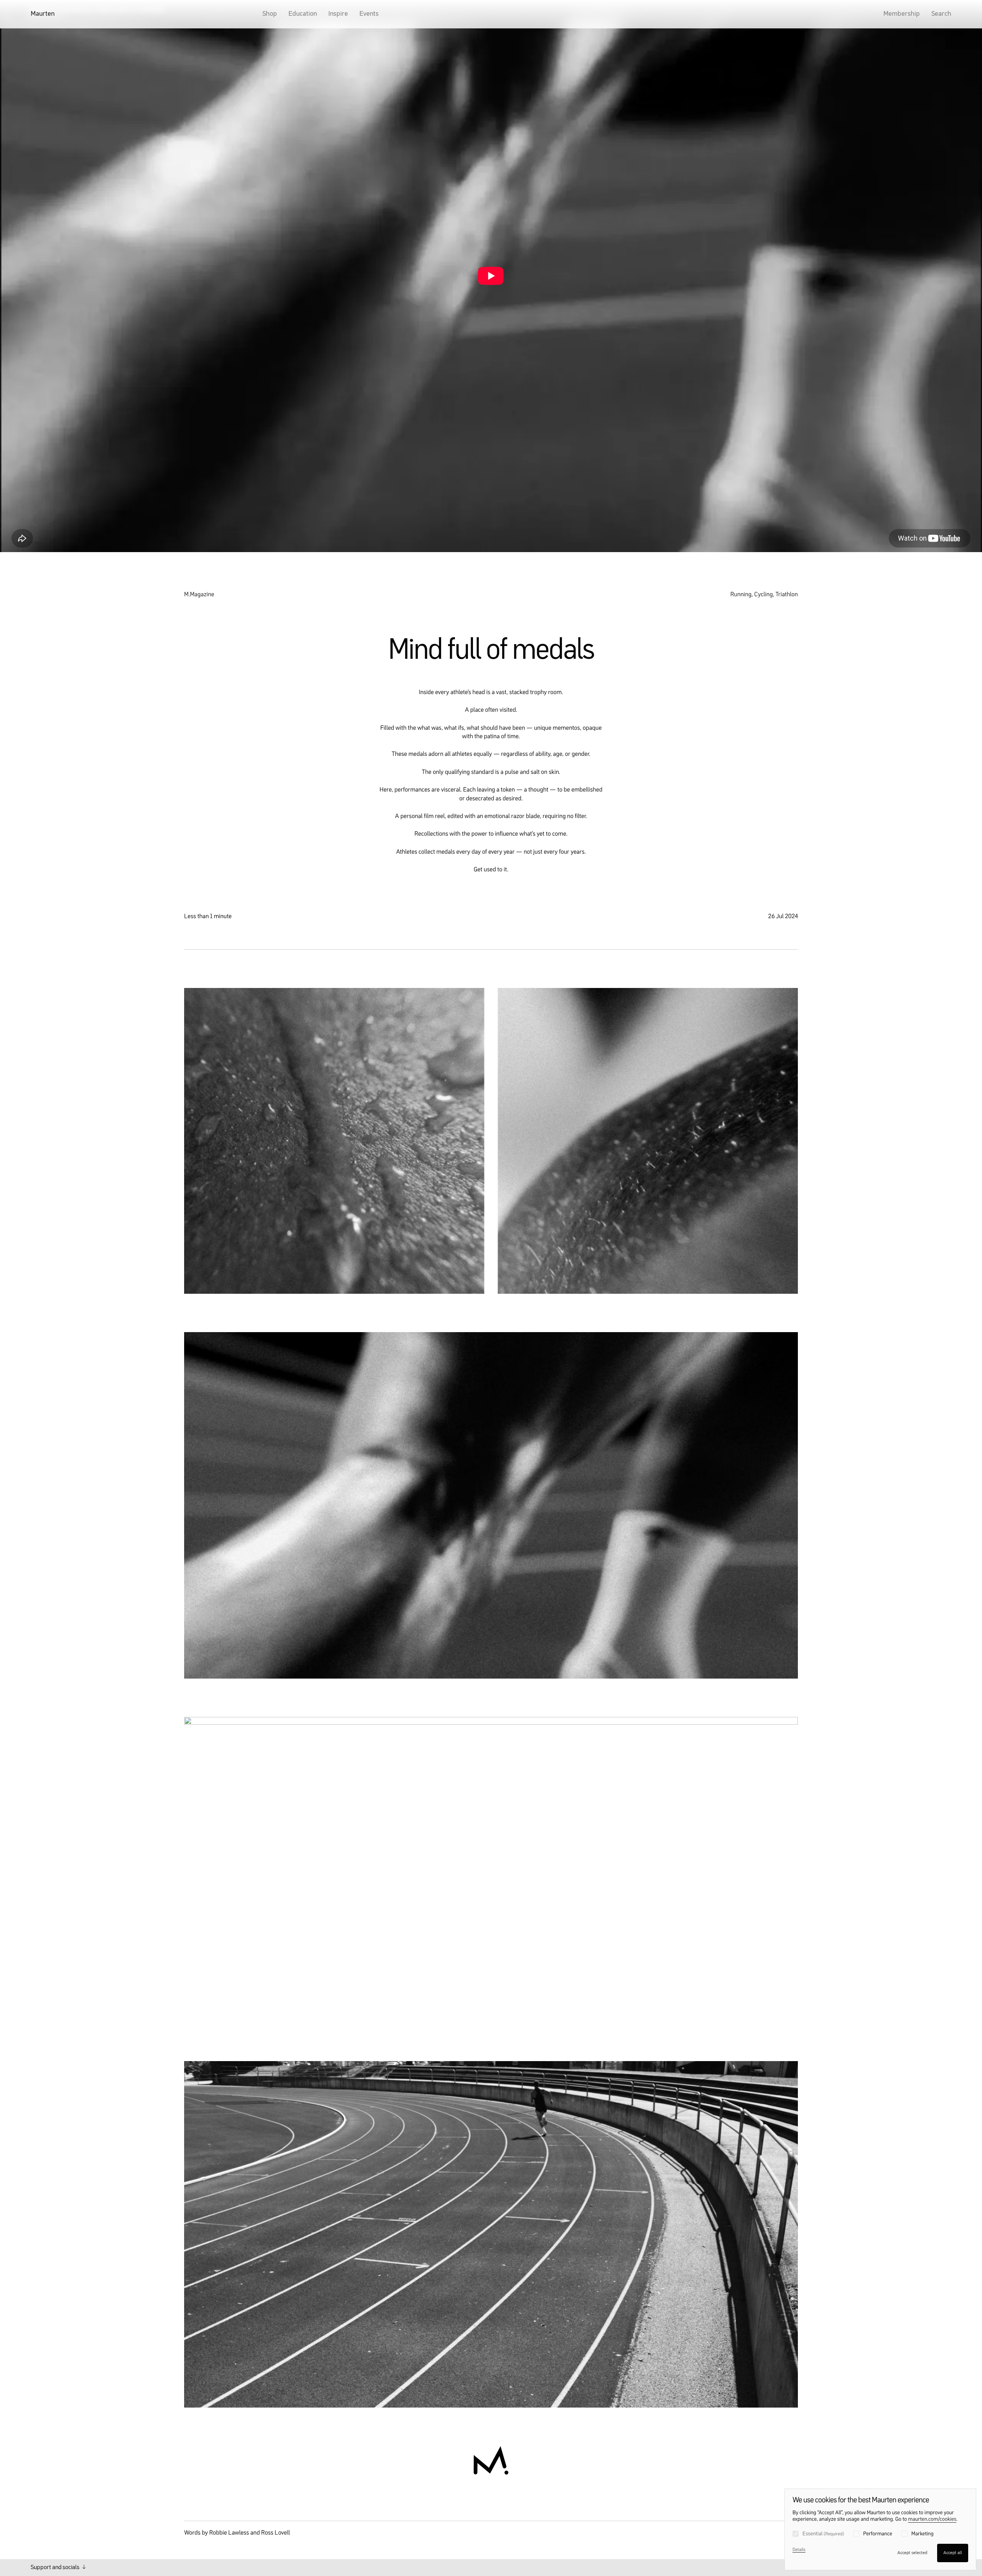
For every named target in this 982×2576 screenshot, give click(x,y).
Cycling (764, 595)
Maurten (43, 14)
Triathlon (787, 595)
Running (741, 595)
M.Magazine (199, 595)
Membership (902, 14)
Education (303, 14)
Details (799, 2550)
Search (941, 14)
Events (369, 14)
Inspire (338, 14)
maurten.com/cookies (932, 2520)
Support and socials (56, 2568)
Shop (270, 14)
